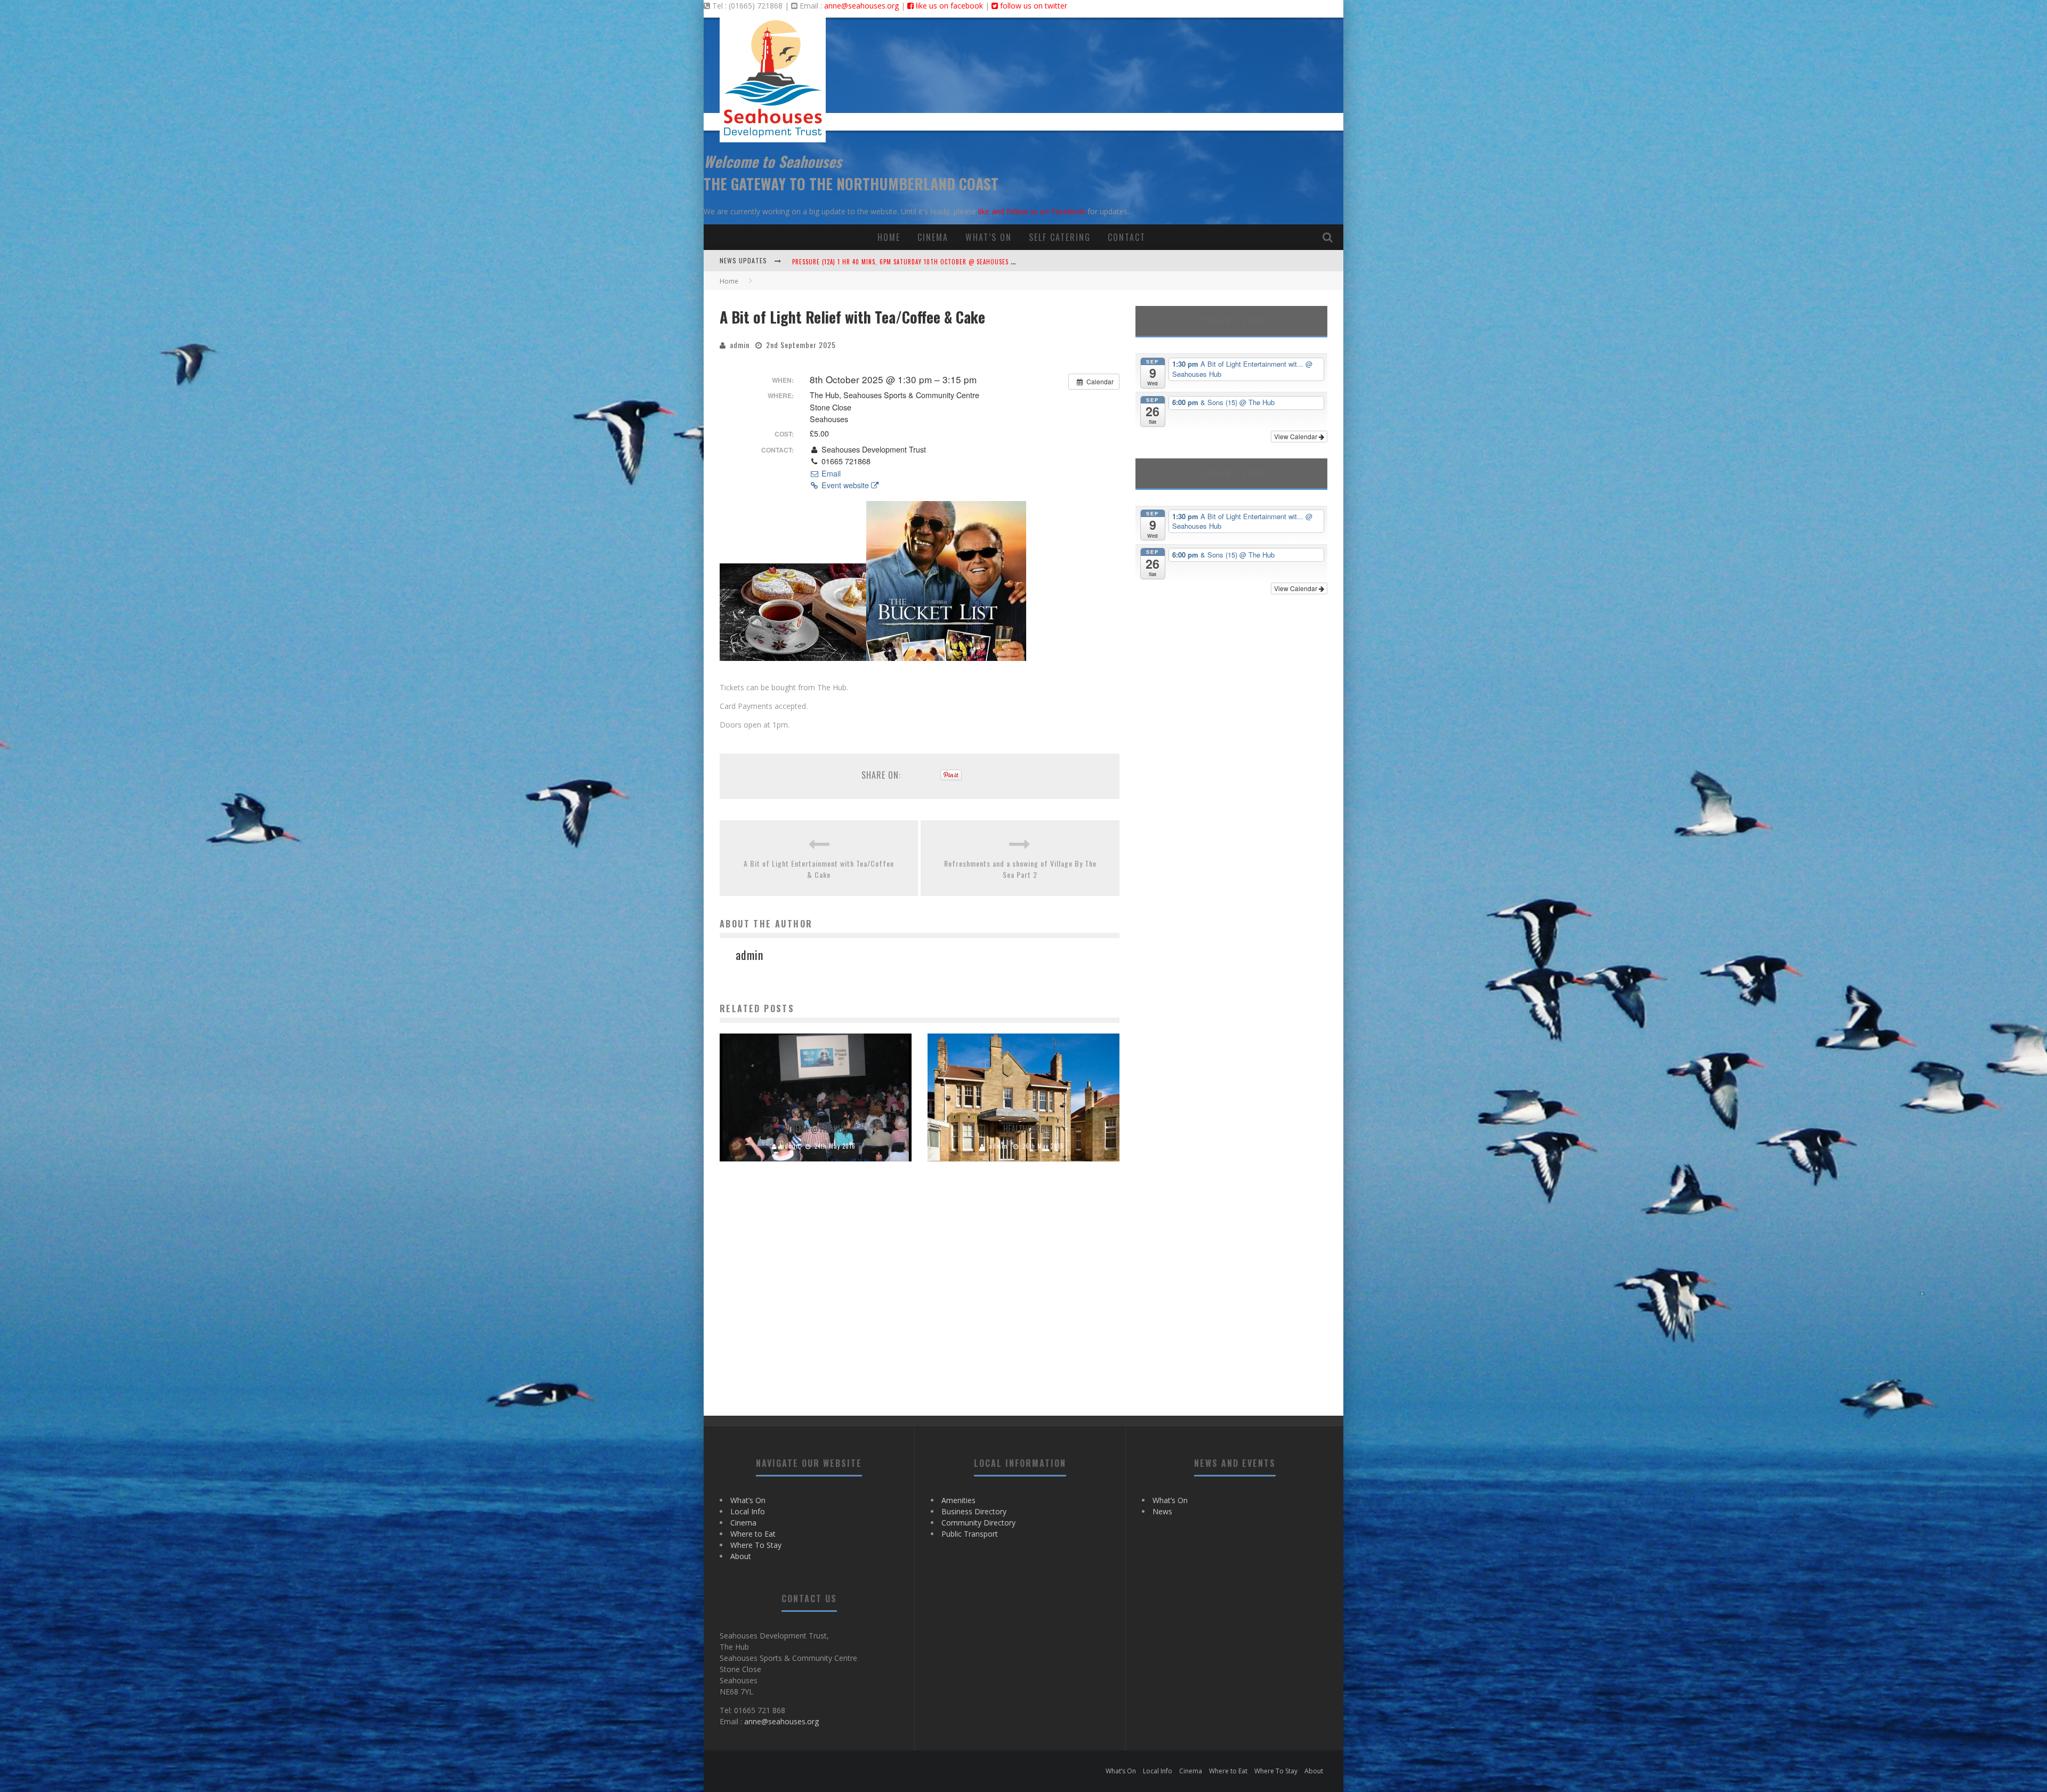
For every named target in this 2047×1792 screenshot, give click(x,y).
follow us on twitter (1033, 6)
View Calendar (1296, 436)
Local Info (748, 1511)
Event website (845, 485)
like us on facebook (948, 6)
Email (830, 473)
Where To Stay (756, 1545)
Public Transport (970, 1534)
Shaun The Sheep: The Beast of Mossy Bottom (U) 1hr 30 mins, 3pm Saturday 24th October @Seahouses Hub (960, 262)
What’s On (989, 237)
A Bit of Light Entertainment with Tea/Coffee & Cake (819, 869)
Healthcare (1023, 1129)
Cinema (933, 237)
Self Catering (1060, 237)
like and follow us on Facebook (1032, 211)
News (1162, 1511)
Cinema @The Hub (816, 1129)
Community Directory (978, 1523)
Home (889, 237)
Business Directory (974, 1511)
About (741, 1556)
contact (1127, 237)
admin (740, 345)
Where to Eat (753, 1534)
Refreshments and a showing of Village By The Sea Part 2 (1020, 869)
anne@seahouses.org (861, 6)
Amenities (958, 1500)
